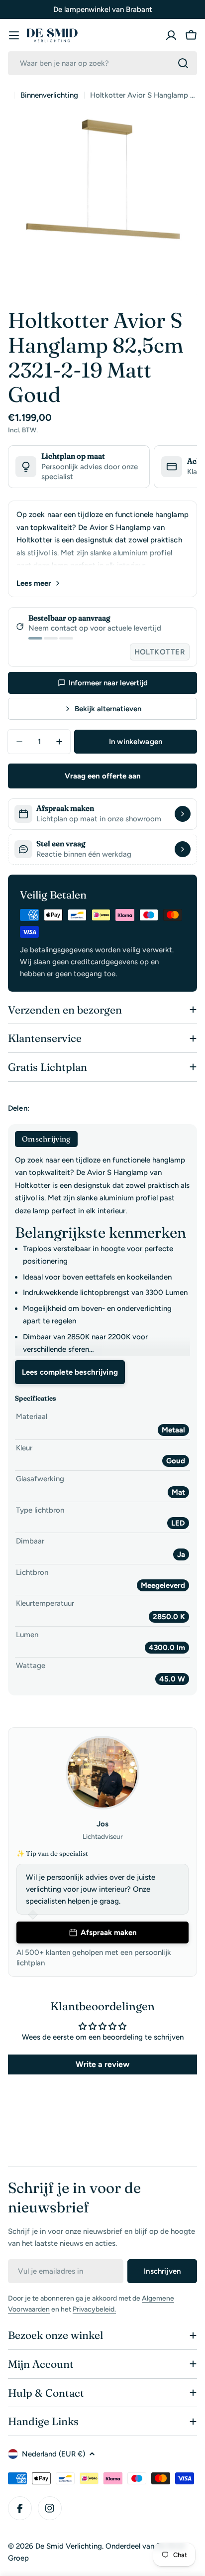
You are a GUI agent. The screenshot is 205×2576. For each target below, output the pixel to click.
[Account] (171, 35)
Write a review (102, 2064)
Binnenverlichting (49, 95)
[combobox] (102, 63)
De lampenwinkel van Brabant (103, 9)
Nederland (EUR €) (53, 2454)
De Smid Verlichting (69, 2546)
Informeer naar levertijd (108, 683)
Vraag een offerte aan (103, 776)
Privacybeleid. (94, 2309)
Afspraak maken (109, 1932)
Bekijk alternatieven (108, 709)
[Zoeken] (183, 63)
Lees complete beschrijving (70, 1372)
